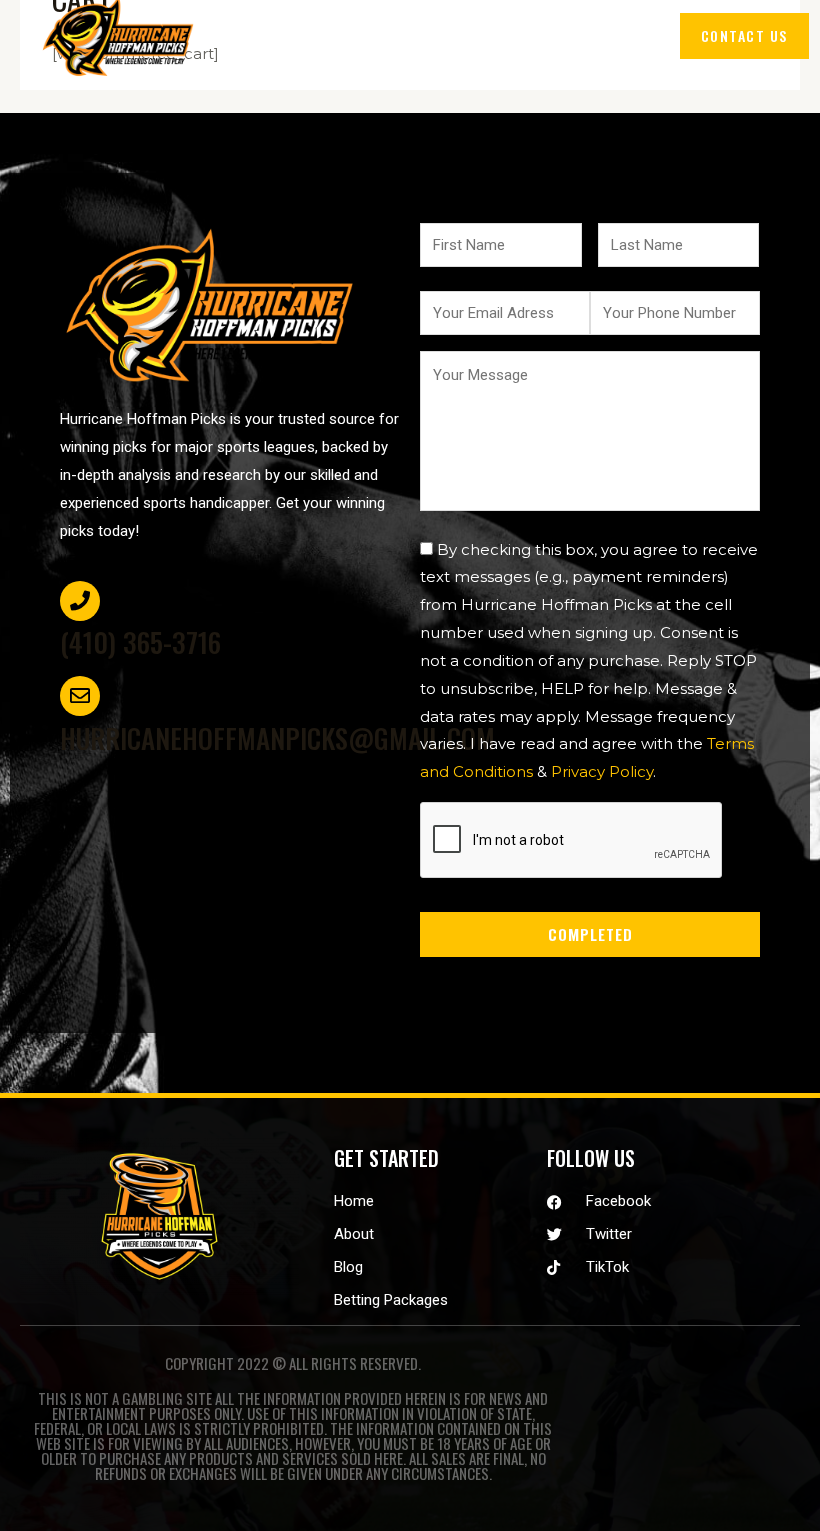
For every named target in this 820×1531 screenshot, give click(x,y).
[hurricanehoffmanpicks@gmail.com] (80, 696)
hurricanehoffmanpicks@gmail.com (277, 738)
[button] (622, 35)
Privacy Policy (602, 771)
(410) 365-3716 (140, 642)
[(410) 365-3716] (80, 601)
